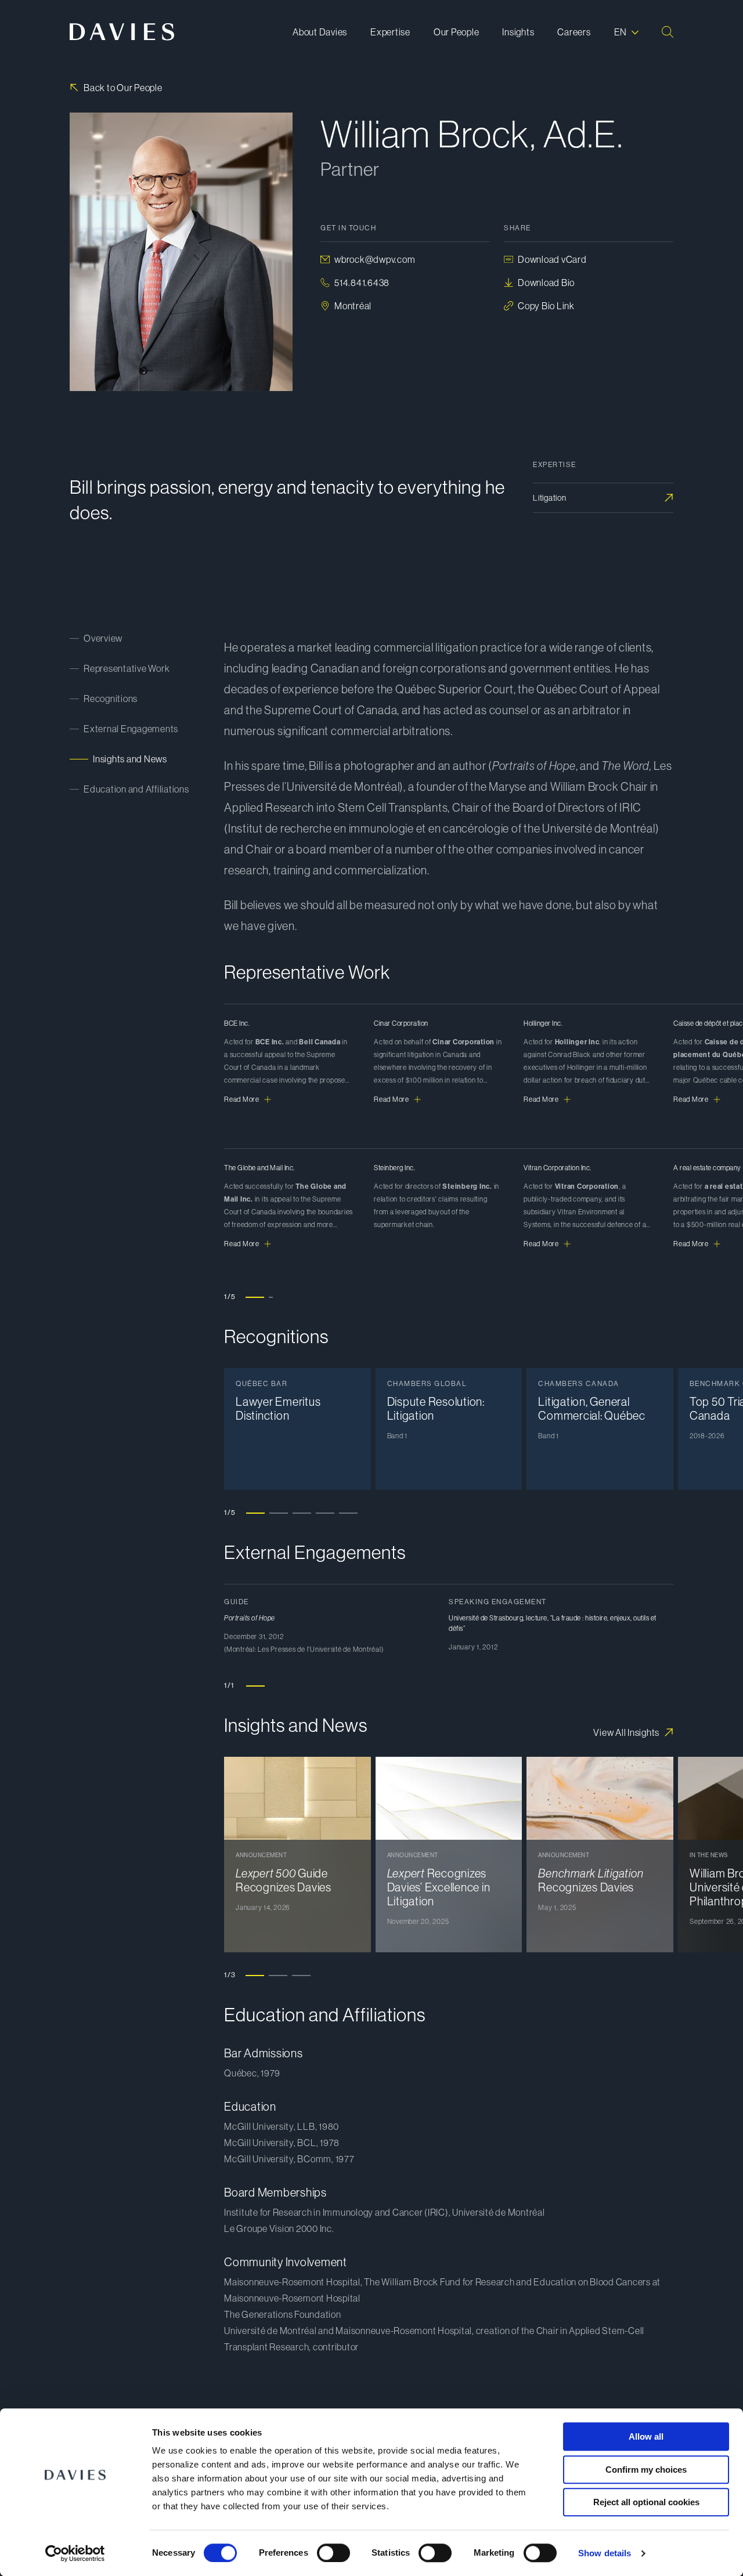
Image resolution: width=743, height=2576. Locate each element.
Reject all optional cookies (646, 2502)
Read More (242, 1099)
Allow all (646, 2436)
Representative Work (127, 668)
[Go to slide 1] (255, 1513)
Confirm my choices (646, 2470)
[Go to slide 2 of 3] (278, 1975)
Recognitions (111, 699)
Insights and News (130, 759)
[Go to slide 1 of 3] (255, 1975)
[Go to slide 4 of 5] (324, 1297)
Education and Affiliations (136, 789)
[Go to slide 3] (302, 1513)
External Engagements (131, 729)
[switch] (333, 2553)
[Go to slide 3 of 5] (301, 1297)
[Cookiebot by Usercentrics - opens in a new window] (75, 2553)
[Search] (668, 32)
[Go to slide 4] (325, 1513)
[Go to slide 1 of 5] (255, 1297)
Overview (103, 638)
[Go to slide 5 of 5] (348, 1297)
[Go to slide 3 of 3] (301, 1975)
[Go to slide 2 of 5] (278, 1297)
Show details (605, 2553)
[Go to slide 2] (279, 1513)
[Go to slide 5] (348, 1513)
